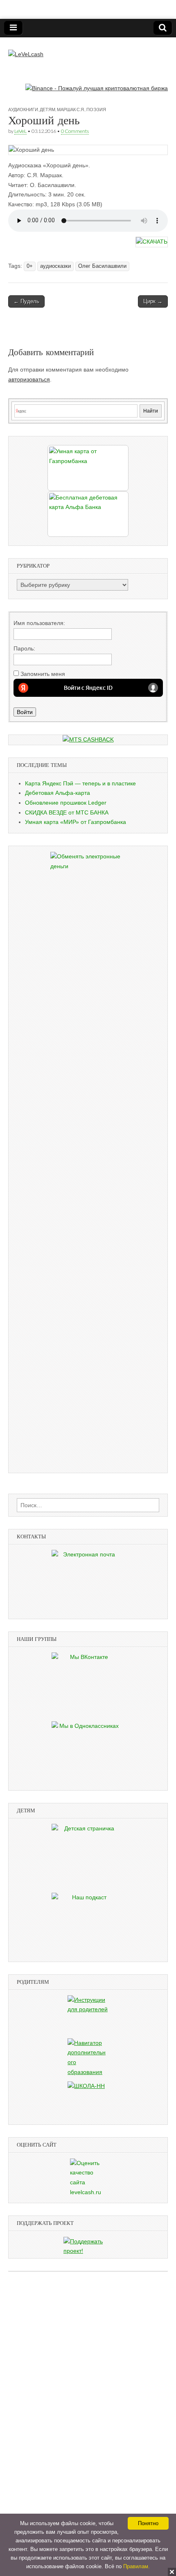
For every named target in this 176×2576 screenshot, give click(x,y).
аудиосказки (55, 266)
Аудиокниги (23, 109)
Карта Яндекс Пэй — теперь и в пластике (80, 783)
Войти (25, 712)
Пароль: (24, 648)
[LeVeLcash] (26, 48)
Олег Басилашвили (102, 266)
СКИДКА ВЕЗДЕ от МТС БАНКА (67, 812)
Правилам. (137, 2566)
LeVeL (20, 131)
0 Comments (75, 131)
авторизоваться (29, 379)
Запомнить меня (43, 674)
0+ (30, 266)
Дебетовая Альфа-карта (58, 793)
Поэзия (96, 109)
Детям (47, 109)
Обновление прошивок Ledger (66, 803)
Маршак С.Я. (71, 109)
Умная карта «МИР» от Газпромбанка (76, 822)
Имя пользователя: (39, 623)
